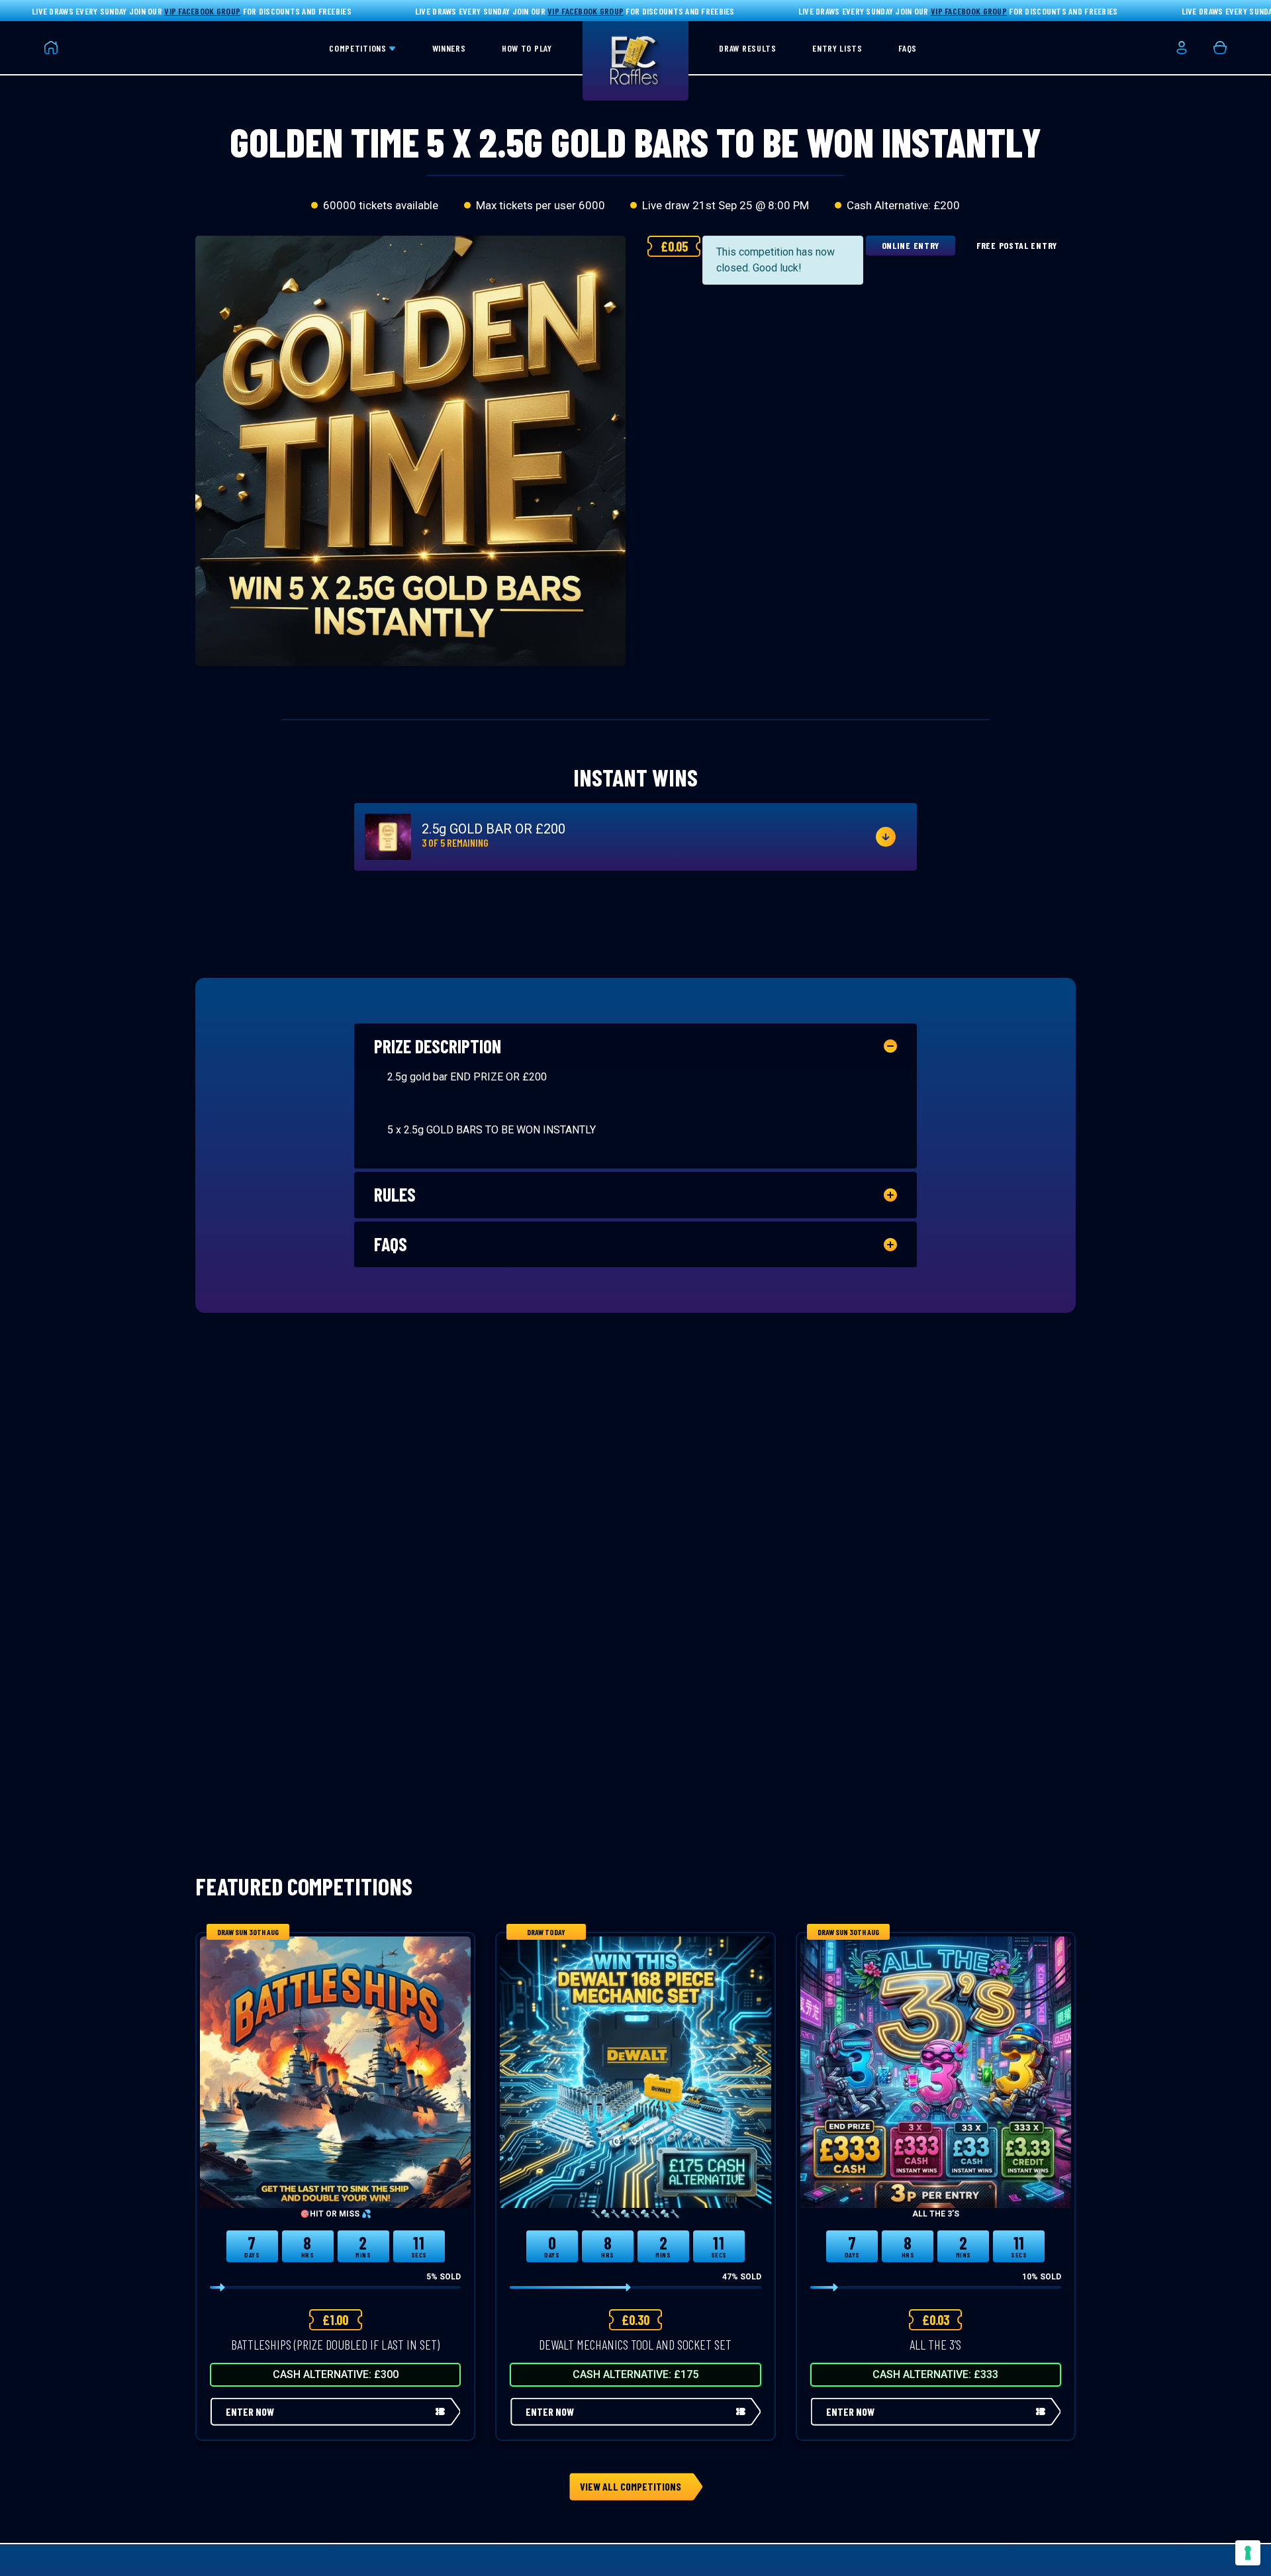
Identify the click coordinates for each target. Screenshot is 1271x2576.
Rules (395, 1194)
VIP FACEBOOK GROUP (202, 11)
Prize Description (438, 1046)
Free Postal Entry (1017, 245)
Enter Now (250, 2411)
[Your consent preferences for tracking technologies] (1248, 2553)
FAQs (391, 1244)
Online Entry (911, 245)
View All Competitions (631, 2486)
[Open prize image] (388, 837)
